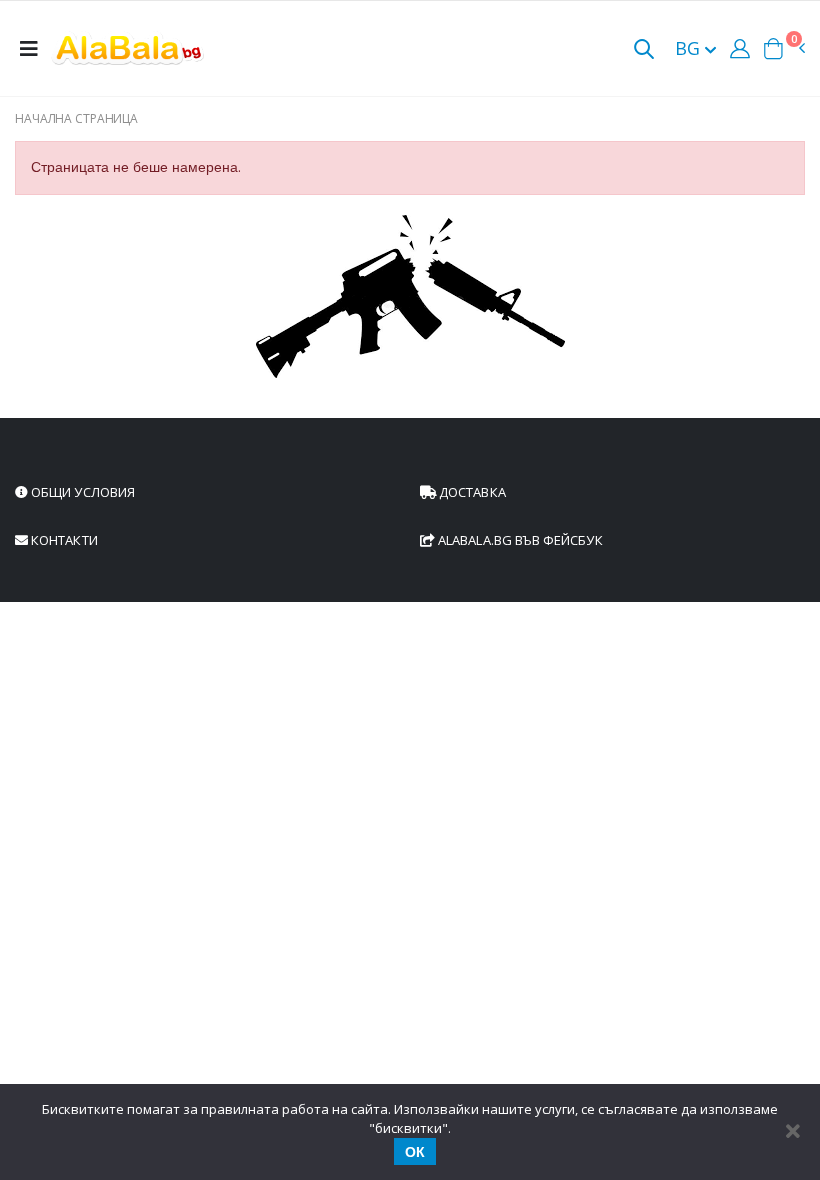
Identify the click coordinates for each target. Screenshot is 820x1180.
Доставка (471, 492)
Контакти (63, 540)
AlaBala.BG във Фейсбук (519, 540)
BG (690, 48)
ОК (415, 1152)
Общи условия (81, 492)
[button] (644, 50)
